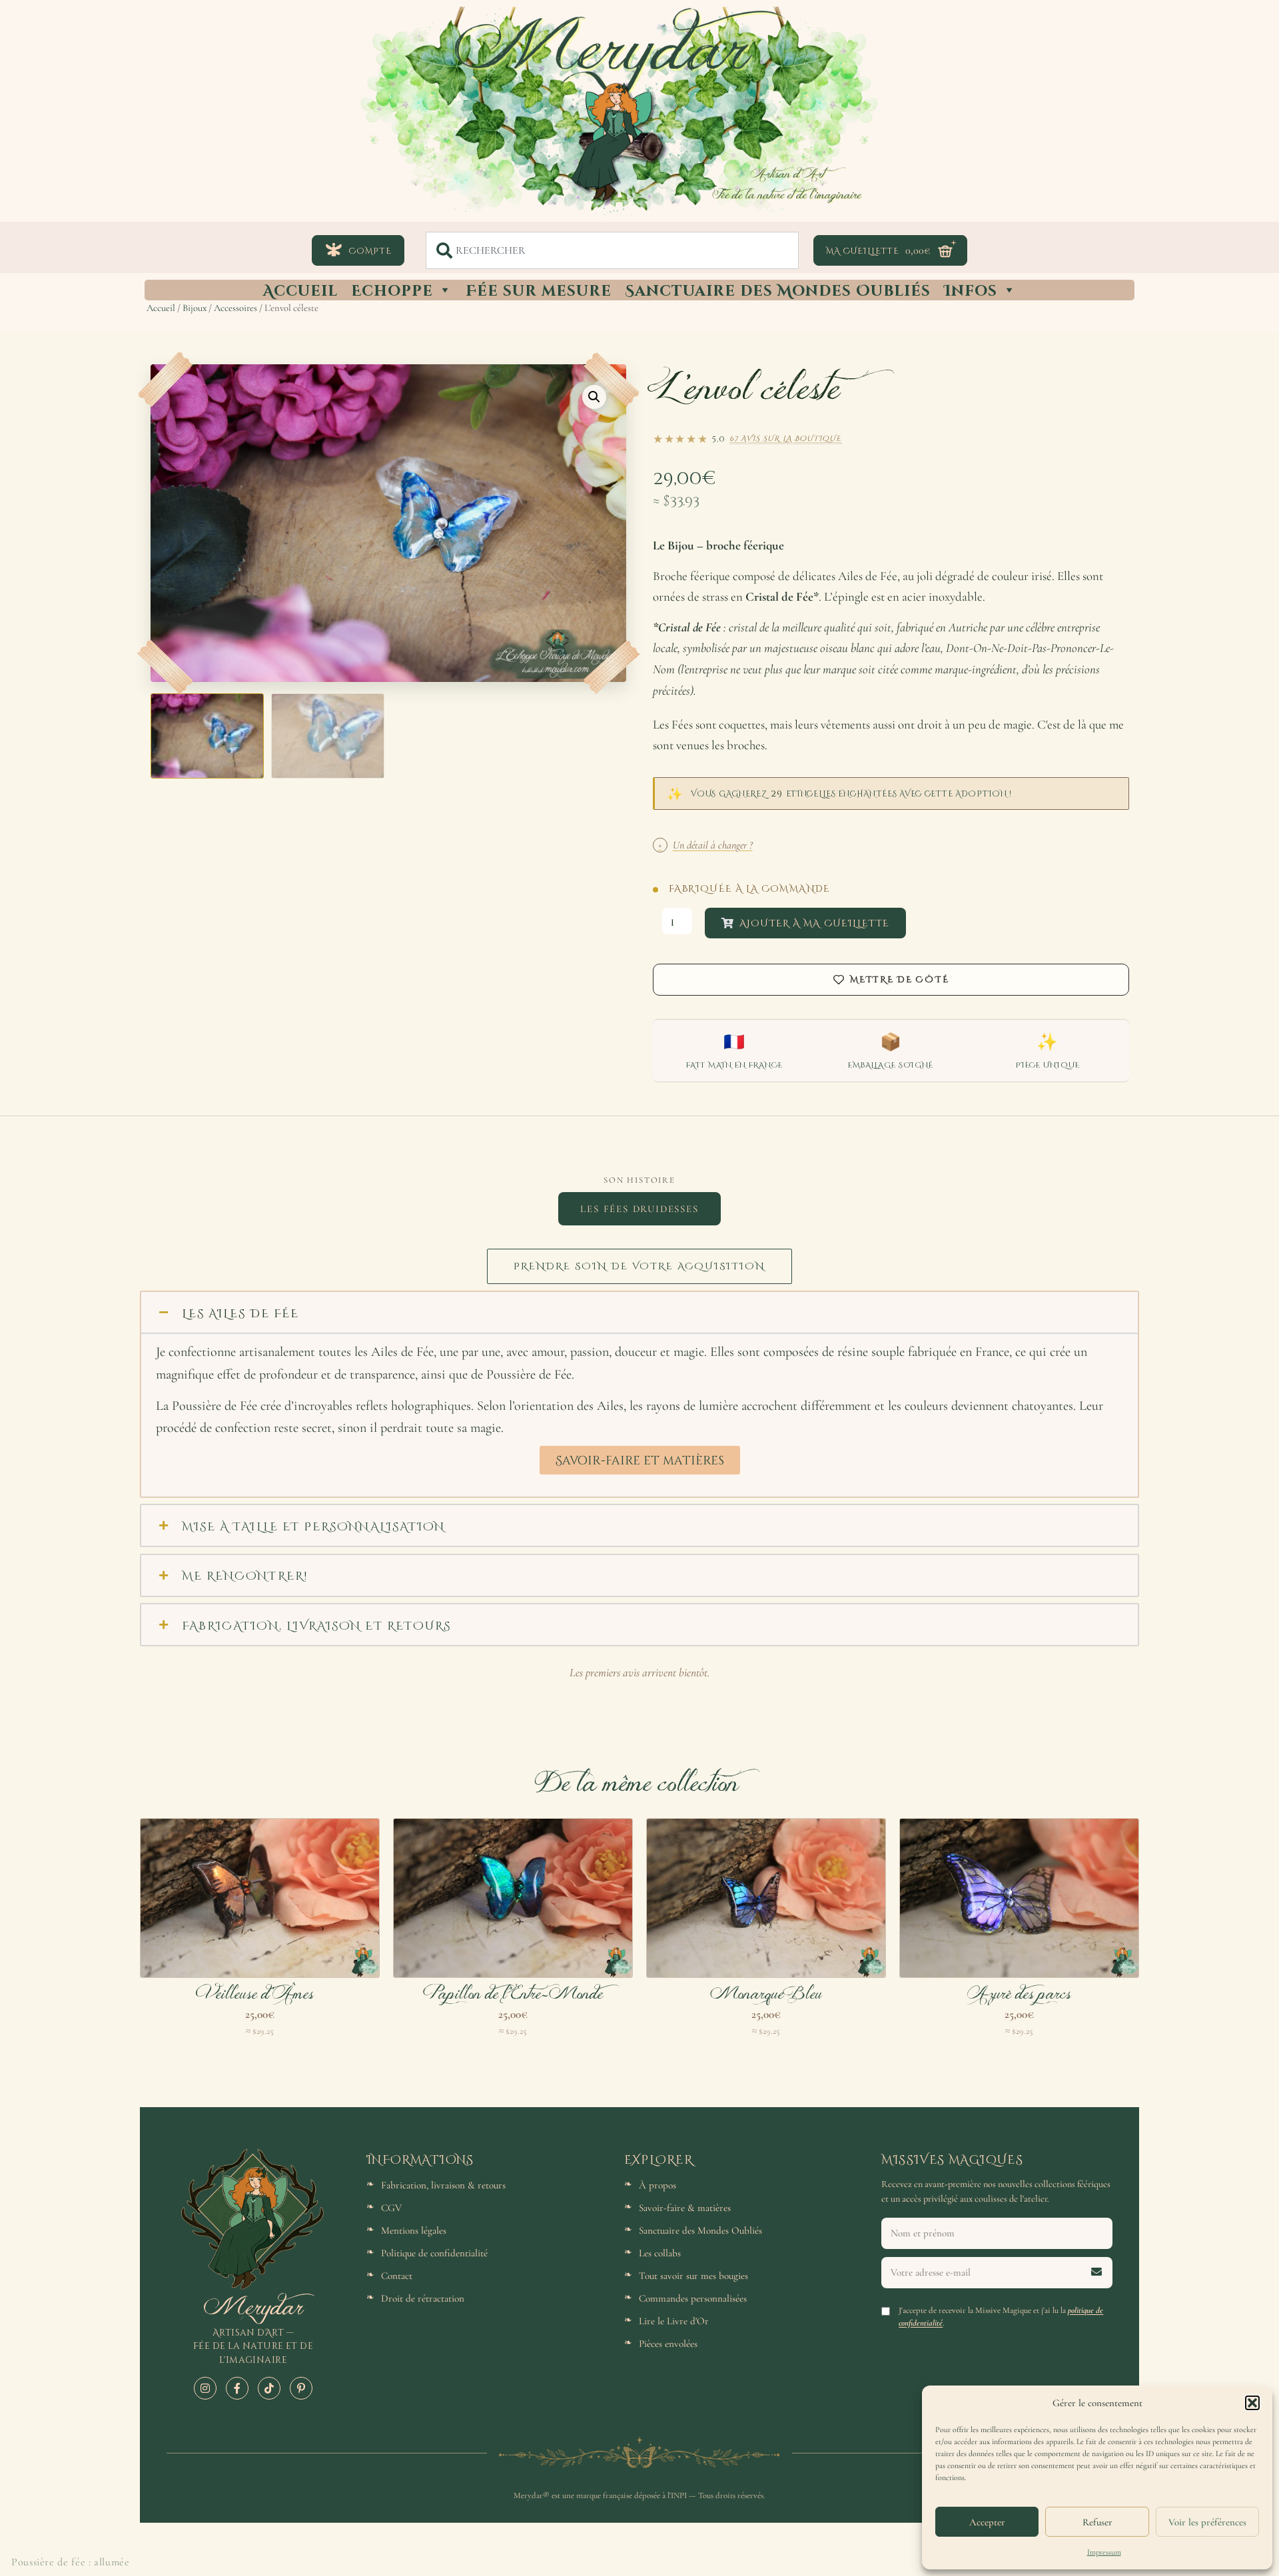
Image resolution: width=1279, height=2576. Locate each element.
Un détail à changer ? (705, 845)
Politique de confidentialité (434, 2253)
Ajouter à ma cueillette (814, 923)
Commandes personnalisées (693, 2298)
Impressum (1104, 2552)
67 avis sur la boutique (786, 438)
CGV (391, 2208)
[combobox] (612, 250)
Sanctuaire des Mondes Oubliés (778, 290)
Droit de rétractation (423, 2298)
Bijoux (195, 308)
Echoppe (392, 290)
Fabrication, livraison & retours (443, 2185)
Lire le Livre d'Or (674, 2321)
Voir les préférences (1207, 2522)
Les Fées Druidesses (639, 1209)
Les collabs (660, 2253)
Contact (397, 2276)
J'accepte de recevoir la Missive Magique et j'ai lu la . (1001, 2317)
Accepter (987, 2522)
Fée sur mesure (539, 290)
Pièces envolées (668, 2344)
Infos (971, 290)
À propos (657, 2185)
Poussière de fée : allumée (71, 2562)
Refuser (1097, 2522)
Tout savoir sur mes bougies (693, 2276)
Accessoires (235, 308)
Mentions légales (414, 2230)
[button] (1252, 2403)
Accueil (300, 290)
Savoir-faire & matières (685, 2208)
